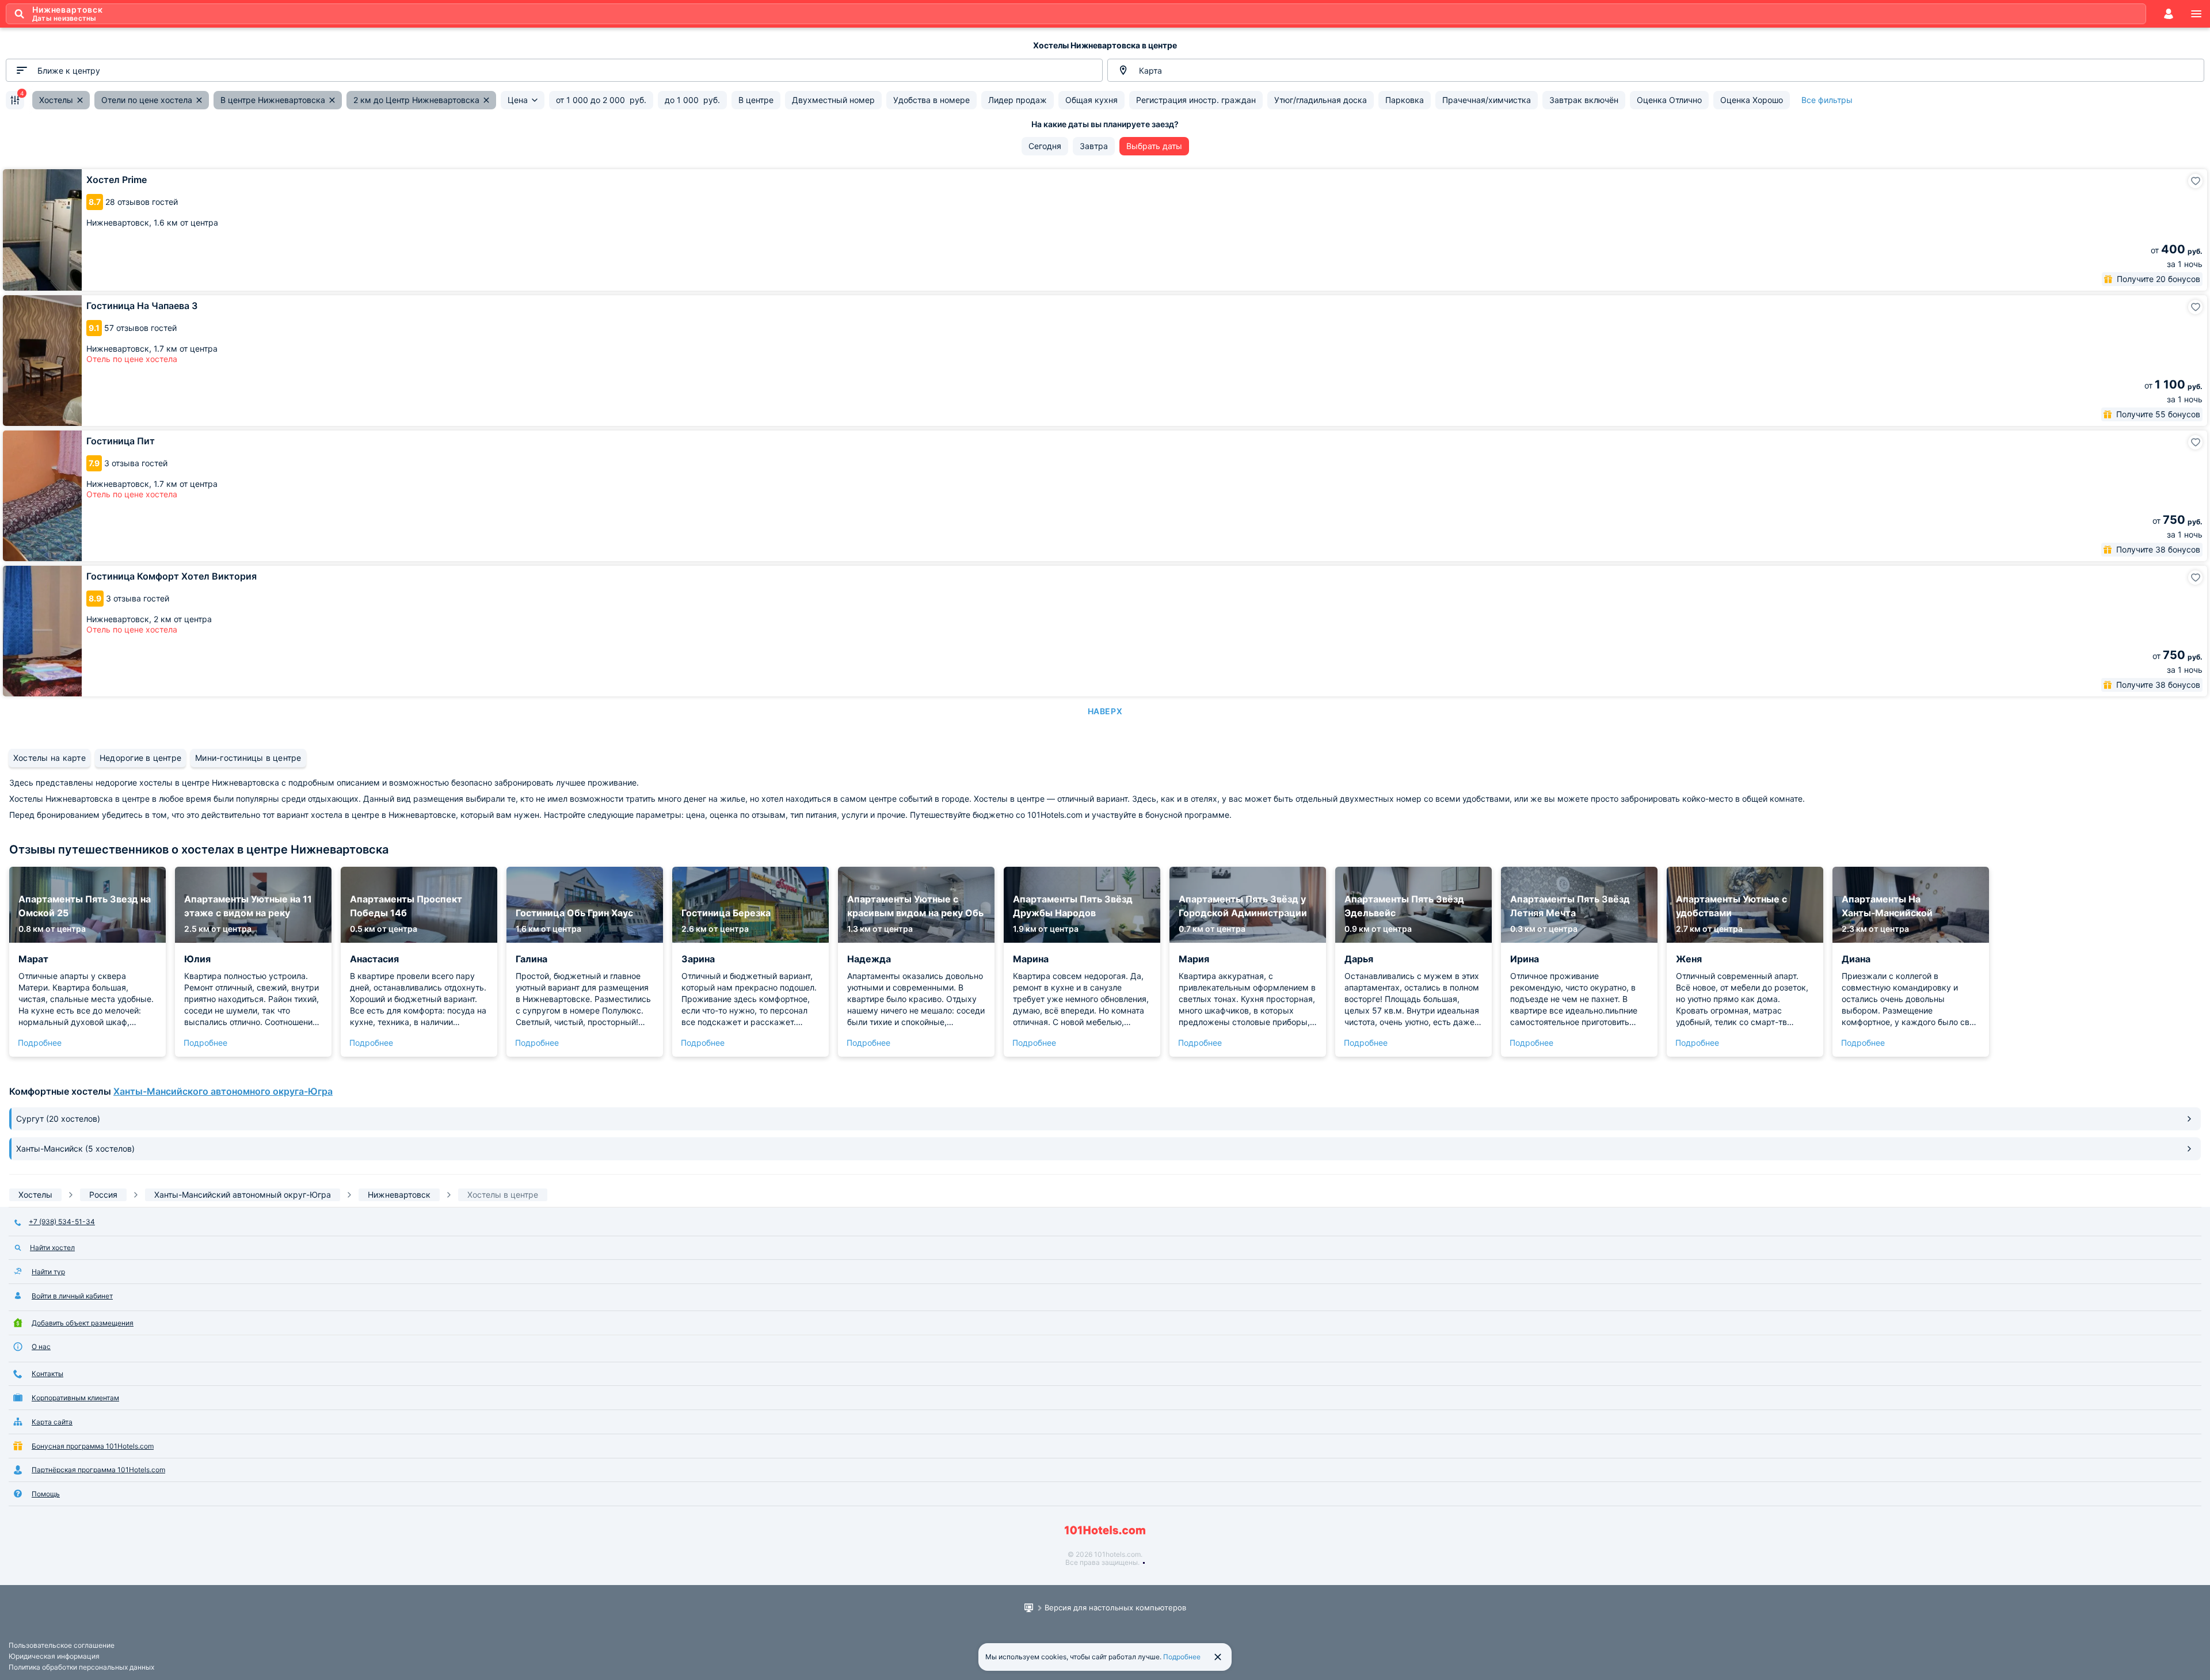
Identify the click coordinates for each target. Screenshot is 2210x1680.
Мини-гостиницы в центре (248, 758)
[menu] (2196, 14)
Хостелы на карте (49, 758)
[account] (2169, 14)
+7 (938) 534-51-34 (62, 1222)
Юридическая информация (54, 1656)
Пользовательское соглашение (62, 1645)
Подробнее (40, 1043)
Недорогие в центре (140, 758)
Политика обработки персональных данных (81, 1667)
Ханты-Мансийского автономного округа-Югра (223, 1091)
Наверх (1105, 711)
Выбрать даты (1154, 146)
